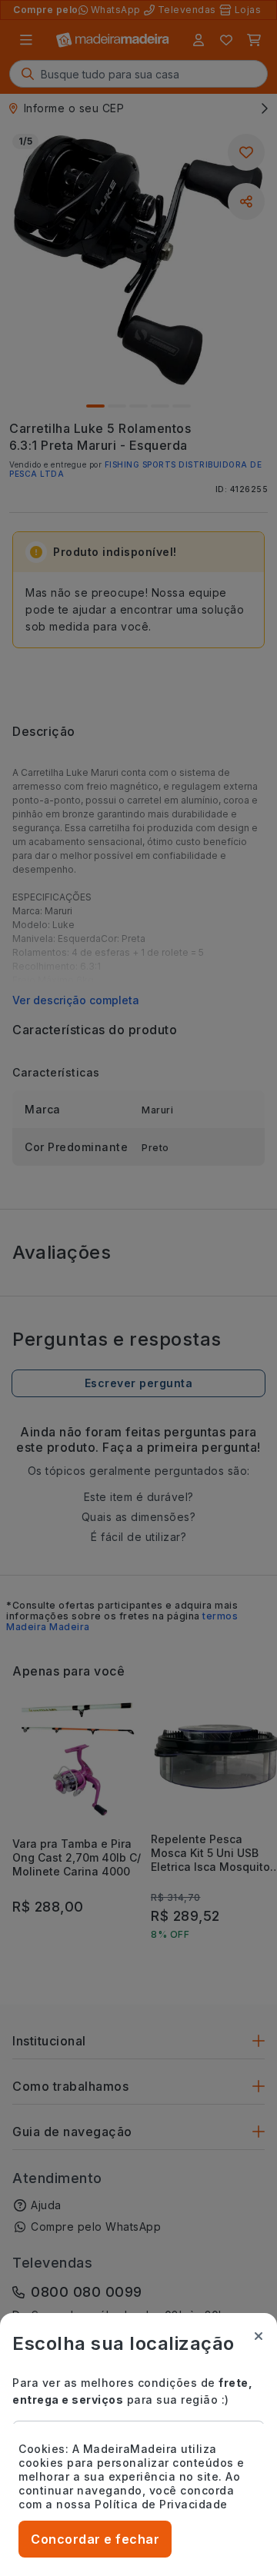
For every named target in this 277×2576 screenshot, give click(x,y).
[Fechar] (259, 2336)
